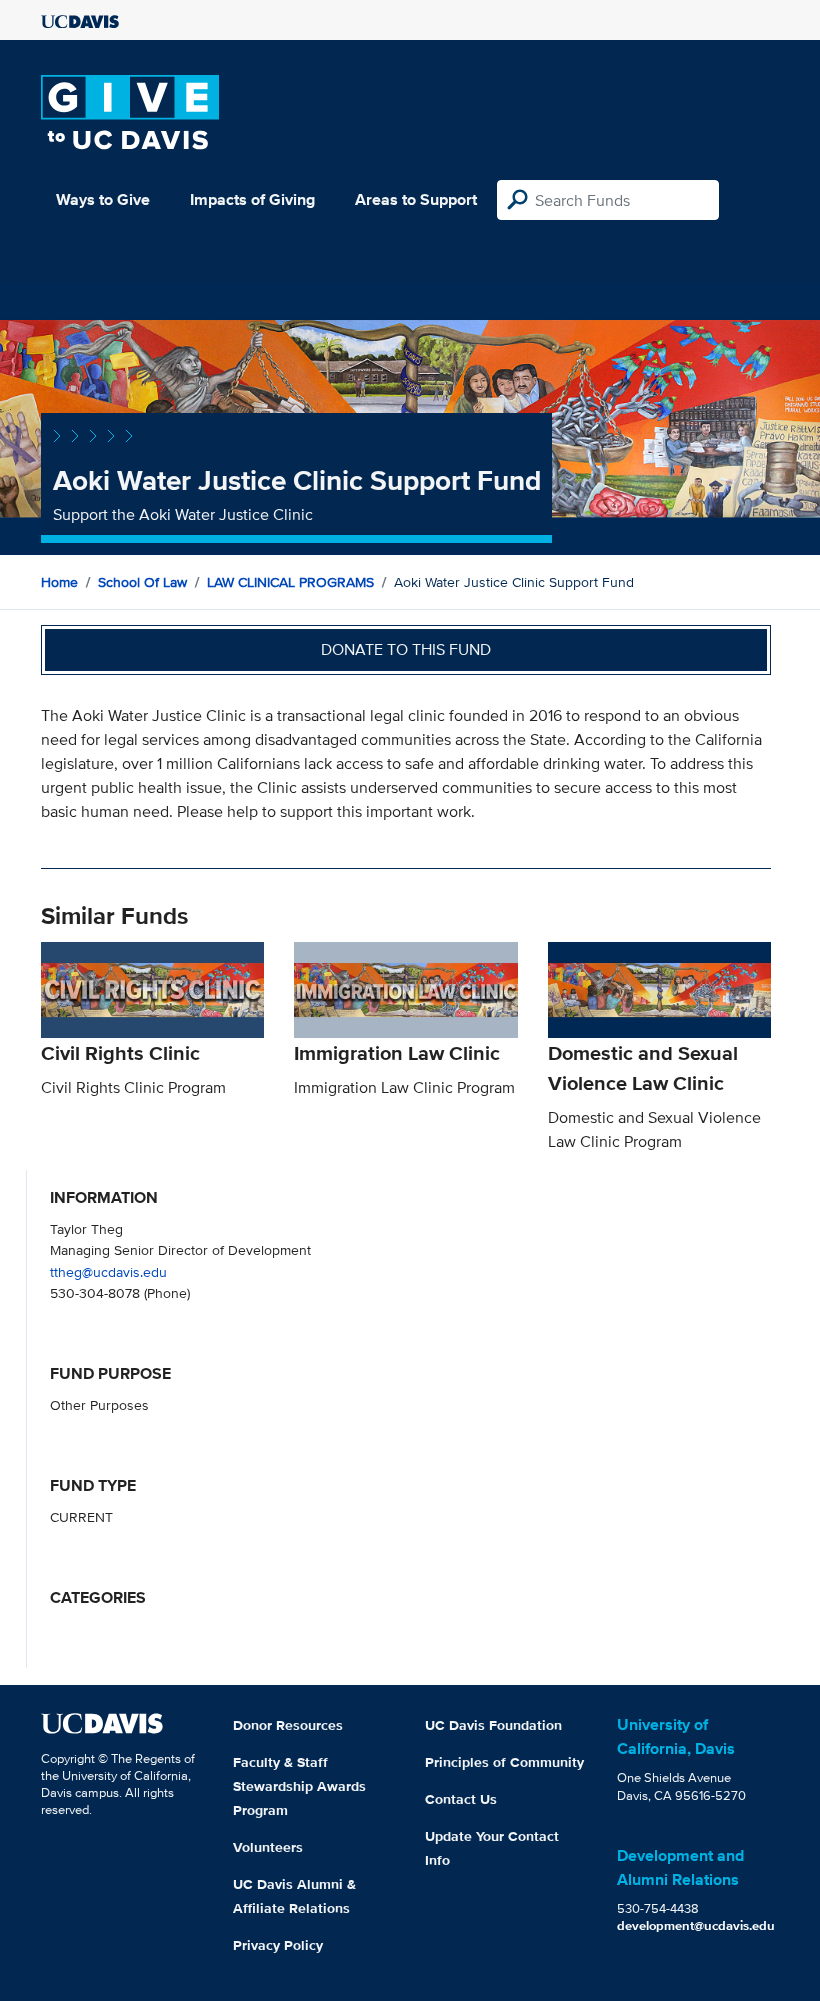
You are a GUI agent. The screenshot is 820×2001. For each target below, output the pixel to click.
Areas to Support (416, 199)
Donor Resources (288, 1725)
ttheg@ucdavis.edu (108, 1271)
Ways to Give (103, 199)
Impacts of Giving (252, 199)
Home (59, 582)
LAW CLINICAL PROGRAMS (290, 582)
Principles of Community (504, 1762)
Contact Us (461, 1799)
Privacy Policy (278, 1945)
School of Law (142, 582)
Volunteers (268, 1847)
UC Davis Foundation (493, 1725)
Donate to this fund (406, 649)
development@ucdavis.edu (696, 1925)
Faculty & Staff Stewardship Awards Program (299, 1786)
